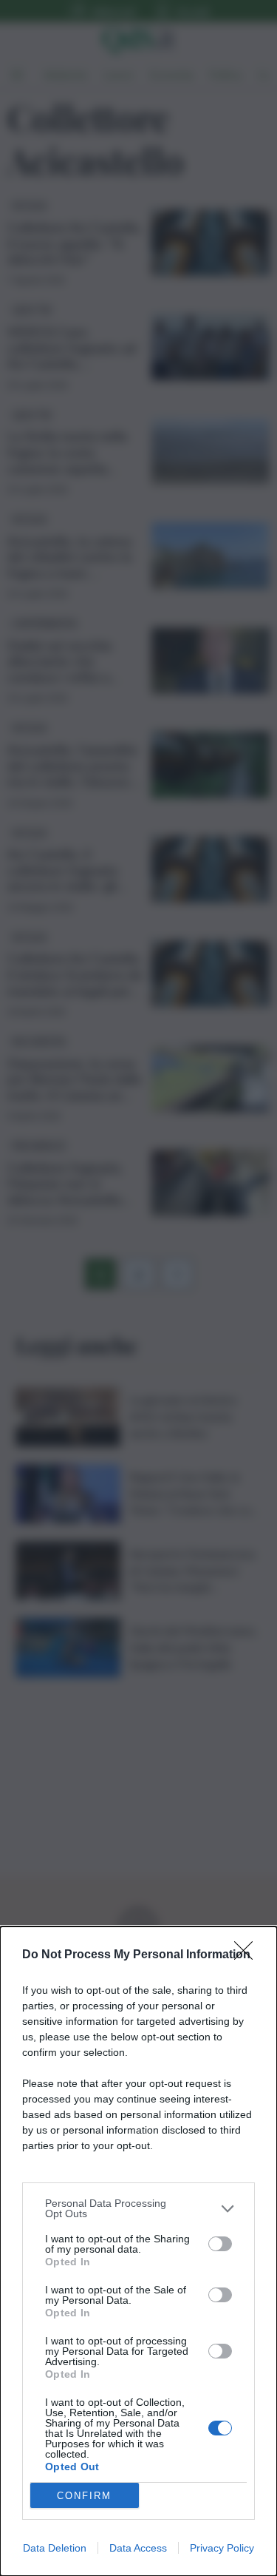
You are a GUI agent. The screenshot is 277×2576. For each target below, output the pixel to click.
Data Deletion (55, 2548)
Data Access (138, 2548)
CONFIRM (84, 2496)
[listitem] (138, 2208)
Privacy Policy (222, 2548)
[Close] (248, 1955)
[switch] (220, 2244)
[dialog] (138, 2251)
